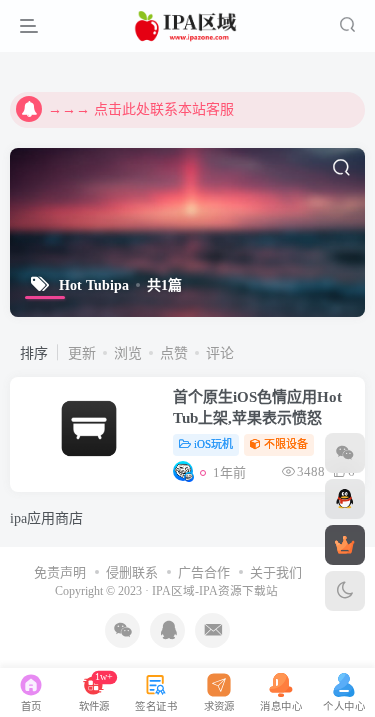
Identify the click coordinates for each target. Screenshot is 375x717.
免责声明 (60, 572)
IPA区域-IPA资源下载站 (215, 591)
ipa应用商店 (46, 518)
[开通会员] (345, 545)
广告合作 (204, 572)
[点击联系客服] (345, 453)
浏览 (128, 353)
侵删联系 (132, 572)
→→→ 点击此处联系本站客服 (141, 109)
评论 (220, 353)
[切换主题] (345, 591)
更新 (82, 353)
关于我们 (276, 572)
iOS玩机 (213, 444)
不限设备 (286, 444)
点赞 (174, 353)
